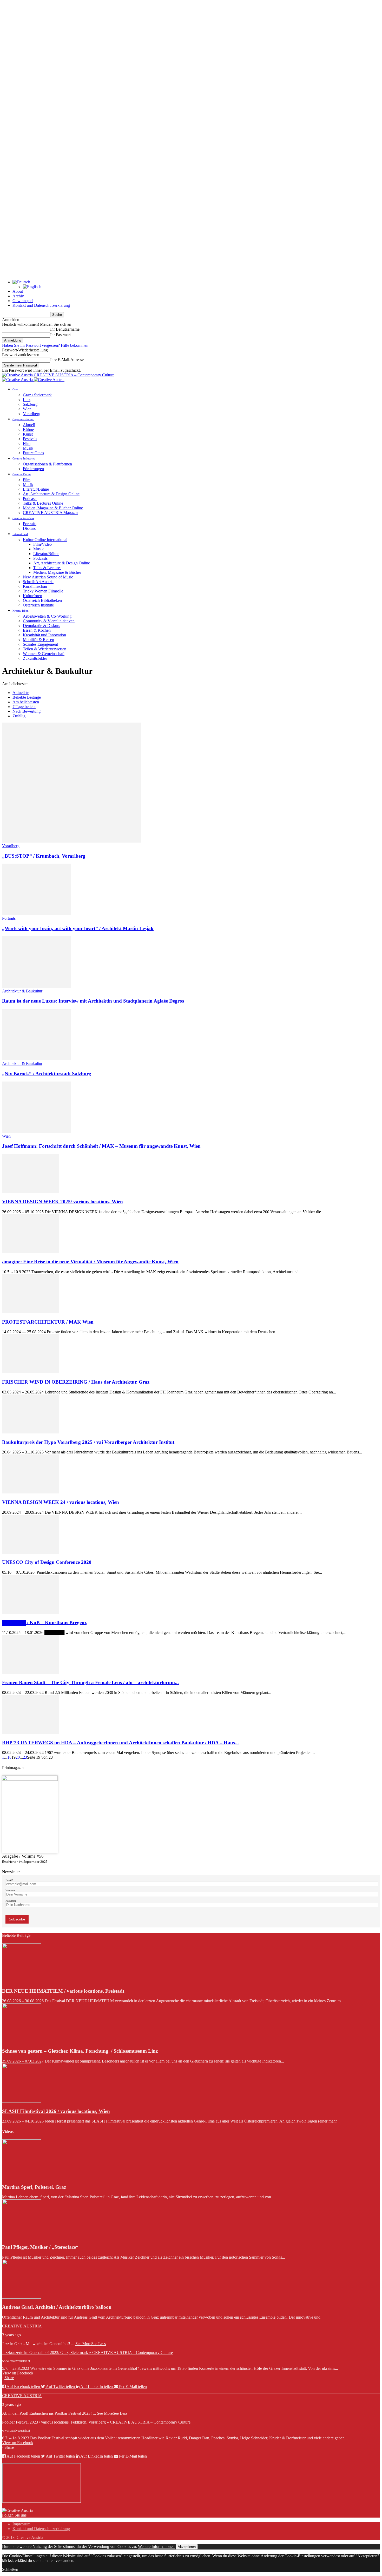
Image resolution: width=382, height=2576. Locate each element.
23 (25, 1757)
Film (27, 443)
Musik (28, 448)
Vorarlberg (32, 414)
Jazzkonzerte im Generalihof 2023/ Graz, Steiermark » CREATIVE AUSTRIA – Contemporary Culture (87, 2353)
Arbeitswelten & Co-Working (47, 616)
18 (9, 1757)
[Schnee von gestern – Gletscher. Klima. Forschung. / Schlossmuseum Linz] (22, 2041)
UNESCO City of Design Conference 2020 (47, 1562)
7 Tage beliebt (24, 707)
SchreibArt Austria (38, 582)
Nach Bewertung (27, 711)
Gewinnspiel (23, 301)
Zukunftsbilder (35, 658)
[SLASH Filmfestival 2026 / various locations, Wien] (22, 2101)
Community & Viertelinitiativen (49, 621)
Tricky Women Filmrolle (43, 591)
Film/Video (42, 544)
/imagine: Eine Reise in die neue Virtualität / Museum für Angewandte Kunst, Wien (90, 1262)
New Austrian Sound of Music (48, 577)
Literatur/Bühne (36, 489)
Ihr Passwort (60, 335)
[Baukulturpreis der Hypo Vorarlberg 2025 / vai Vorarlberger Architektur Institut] (30, 1432)
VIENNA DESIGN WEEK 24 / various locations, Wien (61, 1502)
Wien (27, 409)
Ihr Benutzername (65, 329)
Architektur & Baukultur (22, 991)
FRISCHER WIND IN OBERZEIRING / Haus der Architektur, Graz (76, 1382)
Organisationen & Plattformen (47, 464)
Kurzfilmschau (35, 586)
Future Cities (33, 453)
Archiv (18, 296)
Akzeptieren (187, 2547)
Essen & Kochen (37, 630)
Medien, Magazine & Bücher (57, 572)
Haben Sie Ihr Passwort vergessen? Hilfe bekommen (45, 345)
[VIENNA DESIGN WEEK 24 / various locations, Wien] (30, 1492)
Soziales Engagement (40, 644)
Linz (27, 400)
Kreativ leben (21, 611)
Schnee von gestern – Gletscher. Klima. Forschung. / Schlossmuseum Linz (80, 2051)
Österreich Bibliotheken (42, 600)
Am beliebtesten (26, 702)
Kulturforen (32, 596)
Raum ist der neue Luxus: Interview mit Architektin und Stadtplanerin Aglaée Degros (93, 1001)
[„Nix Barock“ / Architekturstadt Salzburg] (37, 1059)
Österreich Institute (38, 605)
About (18, 291)
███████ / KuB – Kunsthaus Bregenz (44, 1622)
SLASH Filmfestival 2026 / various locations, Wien (56, 2111)
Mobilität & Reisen (38, 640)
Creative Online (22, 474)
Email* (9, 1880)
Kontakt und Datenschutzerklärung (41, 305)
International (20, 534)
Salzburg (30, 404)
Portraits (30, 524)
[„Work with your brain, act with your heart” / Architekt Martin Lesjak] (37, 914)
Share (9, 2378)
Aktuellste (21, 693)
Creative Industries (24, 458)
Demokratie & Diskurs (41, 626)
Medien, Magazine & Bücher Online (53, 508)
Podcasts (30, 499)
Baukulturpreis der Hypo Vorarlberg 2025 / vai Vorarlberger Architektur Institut (88, 1442)
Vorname (10, 1890)
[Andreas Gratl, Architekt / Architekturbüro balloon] (22, 2297)
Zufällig (19, 716)
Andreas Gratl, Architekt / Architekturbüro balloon (57, 2307)
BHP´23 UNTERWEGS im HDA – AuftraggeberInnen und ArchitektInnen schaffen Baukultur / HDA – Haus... (120, 1743)
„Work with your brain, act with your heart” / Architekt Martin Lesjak (78, 928)
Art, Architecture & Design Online (51, 494)
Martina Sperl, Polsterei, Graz (34, 2187)
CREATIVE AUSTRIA (22, 2326)
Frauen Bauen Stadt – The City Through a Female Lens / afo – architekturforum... (90, 1682)
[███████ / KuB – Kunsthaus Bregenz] (30, 1612)
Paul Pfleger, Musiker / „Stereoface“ (40, 2247)
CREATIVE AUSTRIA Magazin (50, 513)
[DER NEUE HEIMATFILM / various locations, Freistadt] (22, 1981)
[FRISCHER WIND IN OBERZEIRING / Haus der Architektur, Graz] (30, 1372)
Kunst (28, 434)
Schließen (10, 2569)
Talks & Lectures (47, 568)
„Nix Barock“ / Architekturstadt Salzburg (47, 1074)
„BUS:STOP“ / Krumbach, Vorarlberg (44, 856)
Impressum (21, 2524)
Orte (15, 389)
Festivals (30, 439)
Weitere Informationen (156, 2547)
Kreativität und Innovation (44, 635)
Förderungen (33, 469)
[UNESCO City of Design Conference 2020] (30, 1552)
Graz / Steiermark (37, 395)
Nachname (11, 1901)
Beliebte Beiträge (27, 697)
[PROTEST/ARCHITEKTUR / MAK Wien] (30, 1312)
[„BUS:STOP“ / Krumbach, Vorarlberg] (71, 841)
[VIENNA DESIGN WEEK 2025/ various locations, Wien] (30, 1192)
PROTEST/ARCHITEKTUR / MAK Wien (48, 1322)
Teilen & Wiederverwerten (45, 649)
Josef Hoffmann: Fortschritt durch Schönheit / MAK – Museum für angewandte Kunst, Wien (101, 1146)
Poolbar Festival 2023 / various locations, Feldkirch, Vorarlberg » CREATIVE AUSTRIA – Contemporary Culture (96, 2422)
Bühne (28, 429)
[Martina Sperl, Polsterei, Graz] (22, 2177)
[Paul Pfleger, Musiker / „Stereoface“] (22, 2237)
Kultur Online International (45, 540)
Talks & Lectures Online (43, 503)
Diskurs (29, 528)
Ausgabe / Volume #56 (23, 1856)
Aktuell (29, 425)
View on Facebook (18, 2373)
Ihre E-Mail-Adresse (67, 360)
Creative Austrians (23, 518)
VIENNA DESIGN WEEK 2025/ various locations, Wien (62, 1202)
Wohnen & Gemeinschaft (44, 654)
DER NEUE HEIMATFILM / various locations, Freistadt (63, 1991)
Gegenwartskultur (23, 419)
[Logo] (18, 380)
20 (18, 1757)
